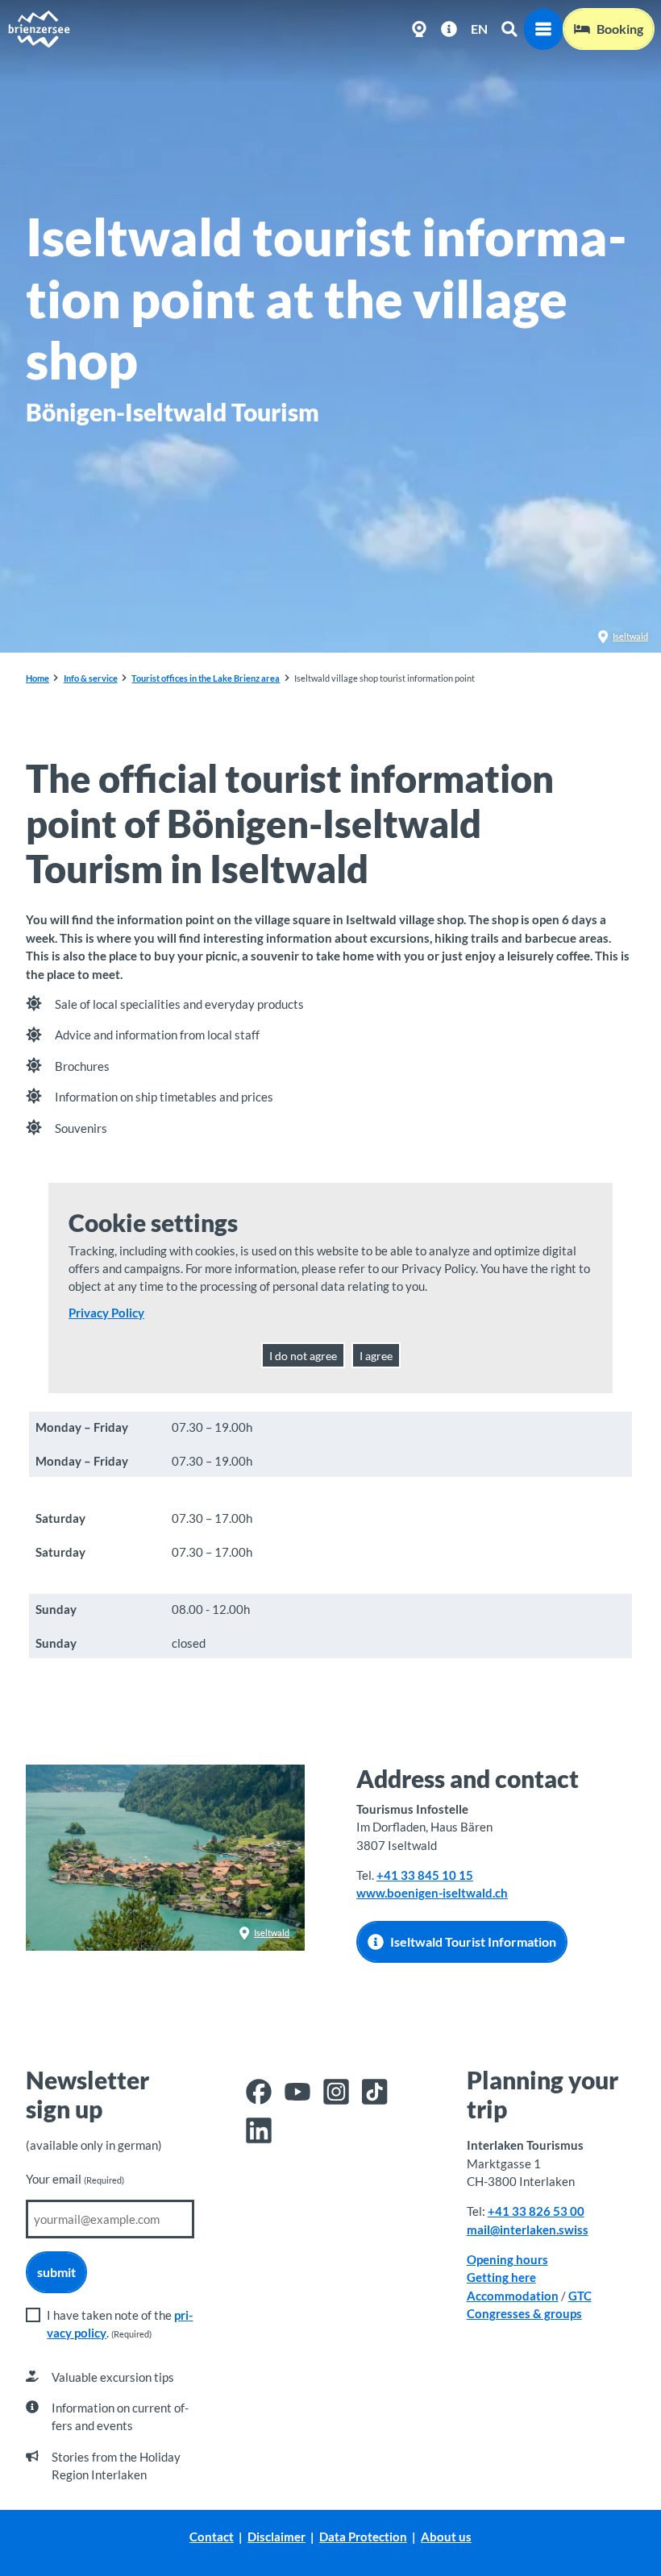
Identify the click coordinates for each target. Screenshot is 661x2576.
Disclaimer (276, 2537)
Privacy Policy (106, 1313)
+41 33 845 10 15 (425, 1875)
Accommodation (513, 2296)
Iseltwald (630, 636)
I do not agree (303, 1356)
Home (37, 678)
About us (446, 2537)
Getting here (501, 2277)
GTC (580, 2296)
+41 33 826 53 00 (536, 2211)
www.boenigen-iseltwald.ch (432, 1893)
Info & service (91, 678)
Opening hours (507, 2259)
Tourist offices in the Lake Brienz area (206, 678)
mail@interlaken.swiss (528, 2230)
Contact (212, 2537)
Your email (75, 2179)
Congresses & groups (524, 2313)
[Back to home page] (39, 29)
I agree (376, 1356)
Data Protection (363, 2537)
